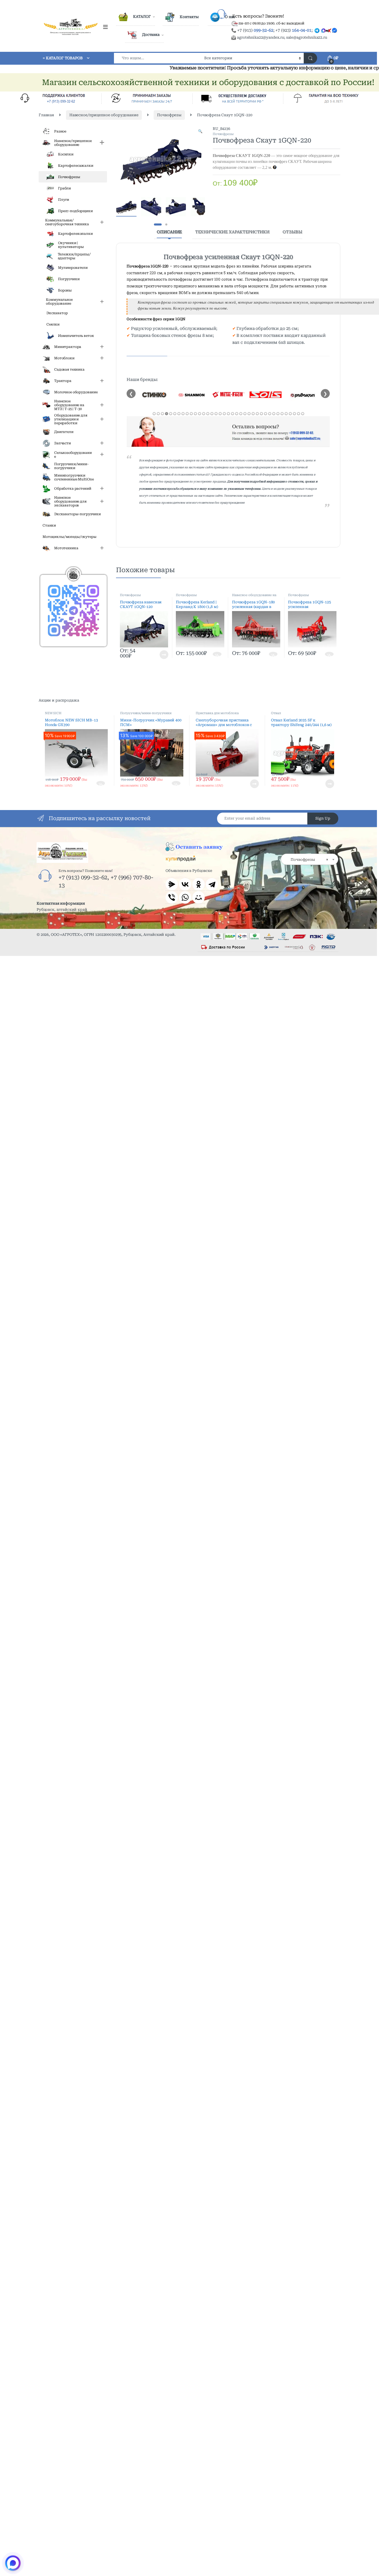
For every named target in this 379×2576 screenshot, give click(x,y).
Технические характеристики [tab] (232, 232)
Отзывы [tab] (292, 232)
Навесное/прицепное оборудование (104, 115)
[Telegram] (212, 884)
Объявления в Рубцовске (189, 871)
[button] (200, 131)
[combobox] (158, 58)
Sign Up (323, 818)
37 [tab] (303, 414)
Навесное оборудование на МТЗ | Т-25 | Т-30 (254, 597)
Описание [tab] (169, 232)
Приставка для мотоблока (217, 713)
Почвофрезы (169, 115)
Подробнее (158, 655)
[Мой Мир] (199, 897)
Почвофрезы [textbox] (308, 860)
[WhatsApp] (185, 897)
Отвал (276, 713)
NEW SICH (53, 713)
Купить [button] (217, 655)
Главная (46, 115)
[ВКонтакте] (185, 884)
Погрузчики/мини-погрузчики (146, 713)
